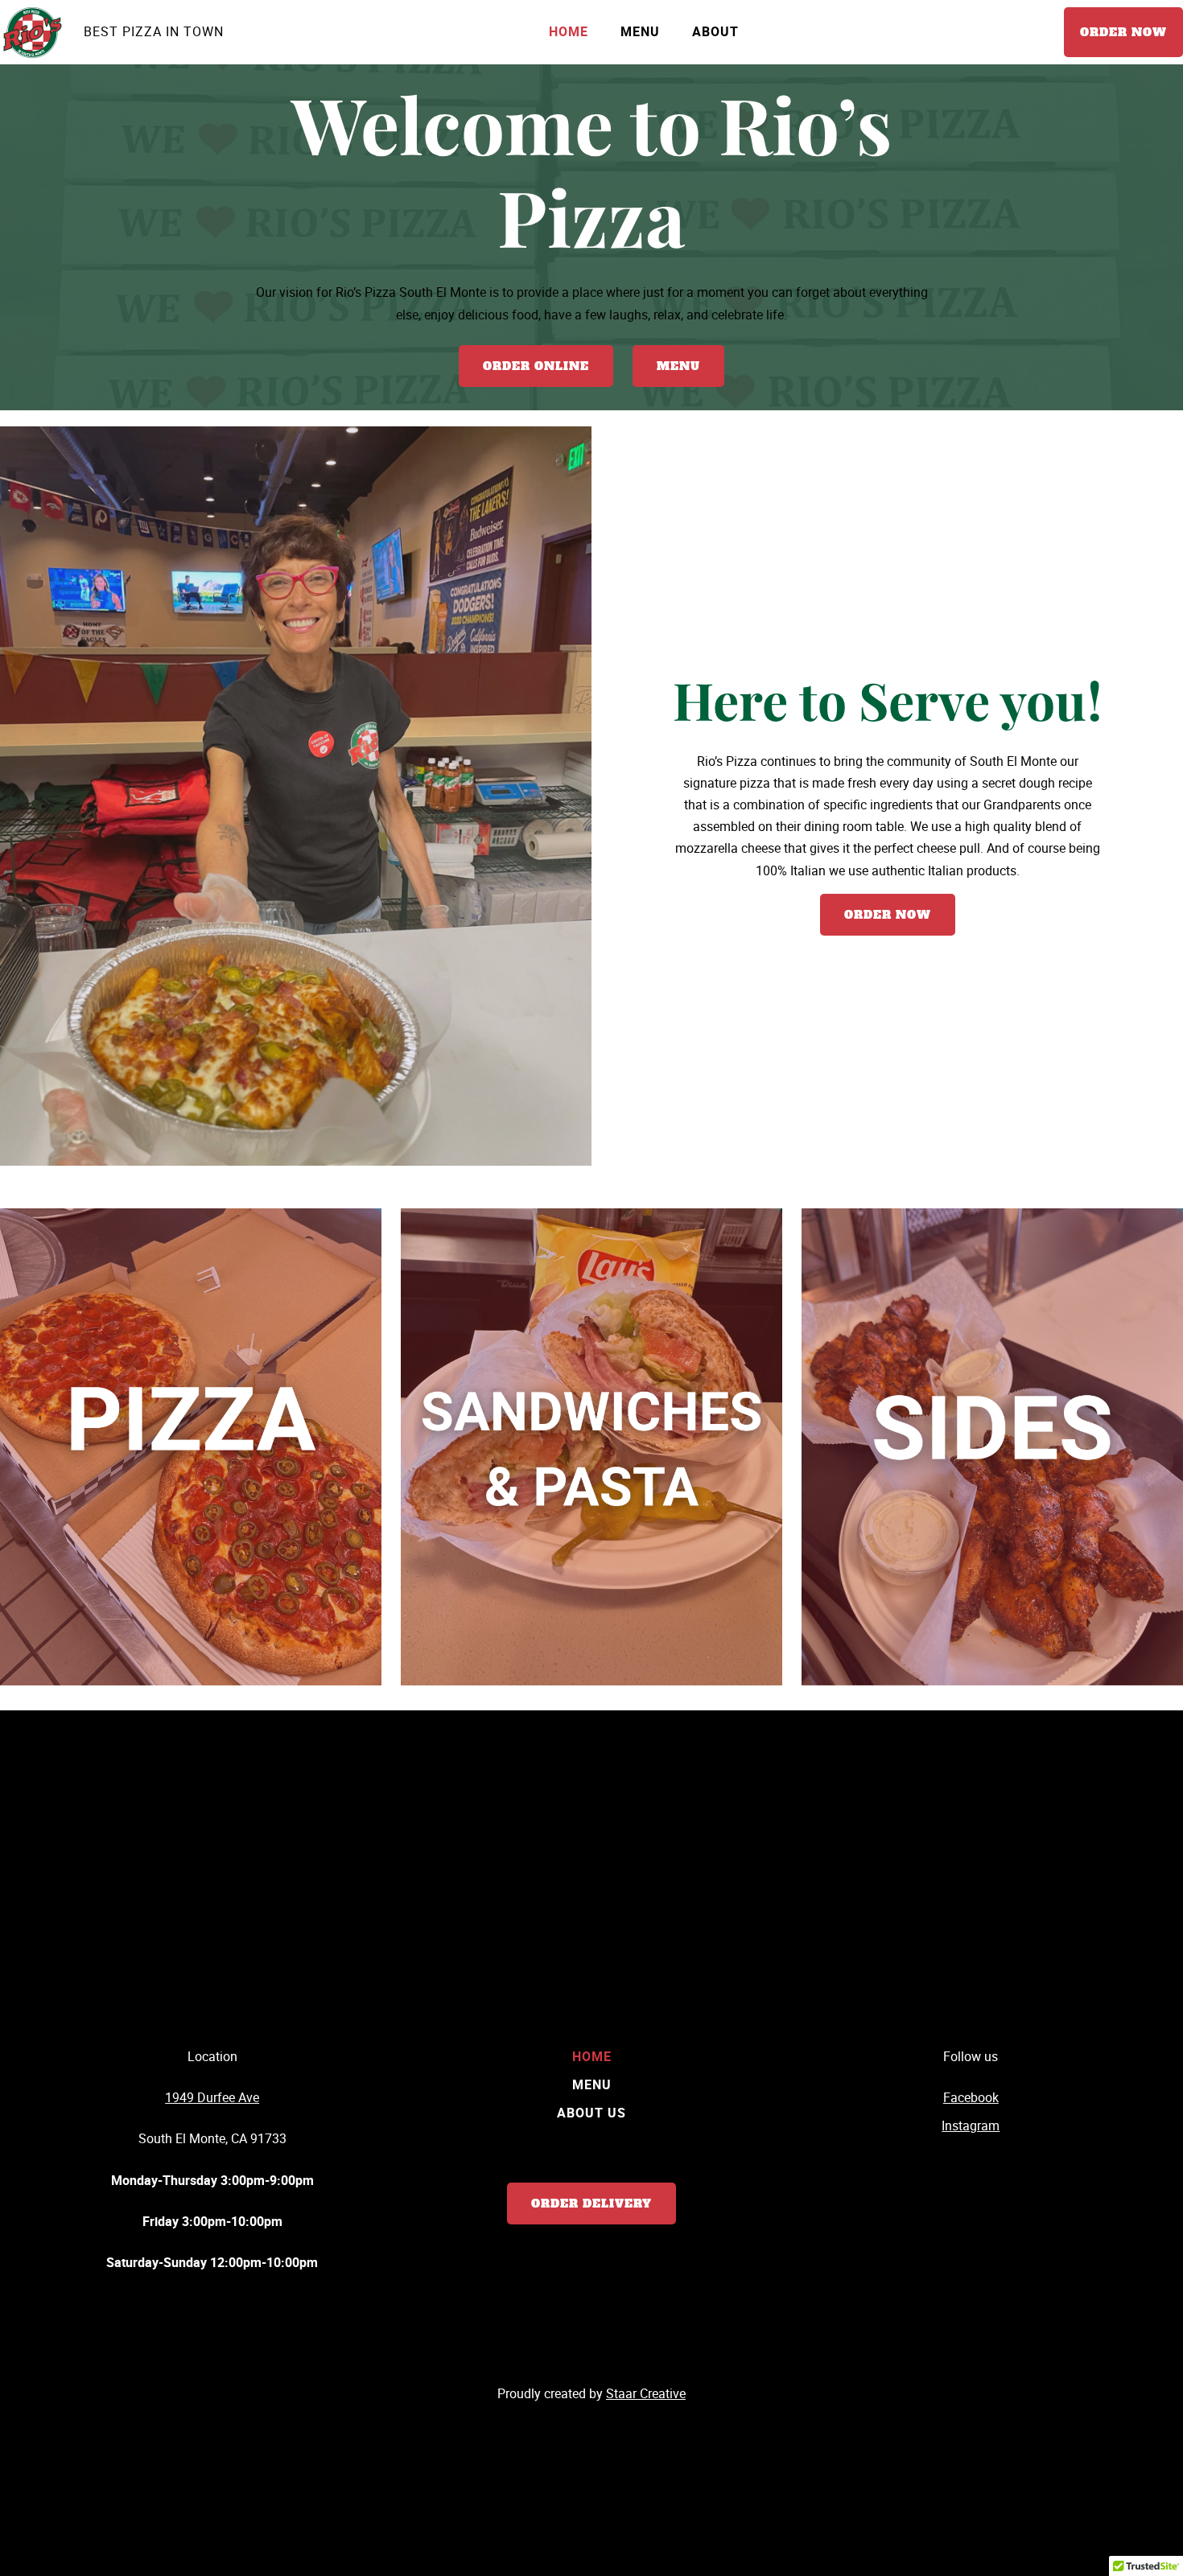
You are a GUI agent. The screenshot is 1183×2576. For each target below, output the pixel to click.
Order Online (536, 366)
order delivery (591, 2204)
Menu (678, 366)
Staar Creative (646, 2393)
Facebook (971, 2097)
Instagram (971, 2125)
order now (888, 915)
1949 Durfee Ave (212, 2097)
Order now (1123, 32)
